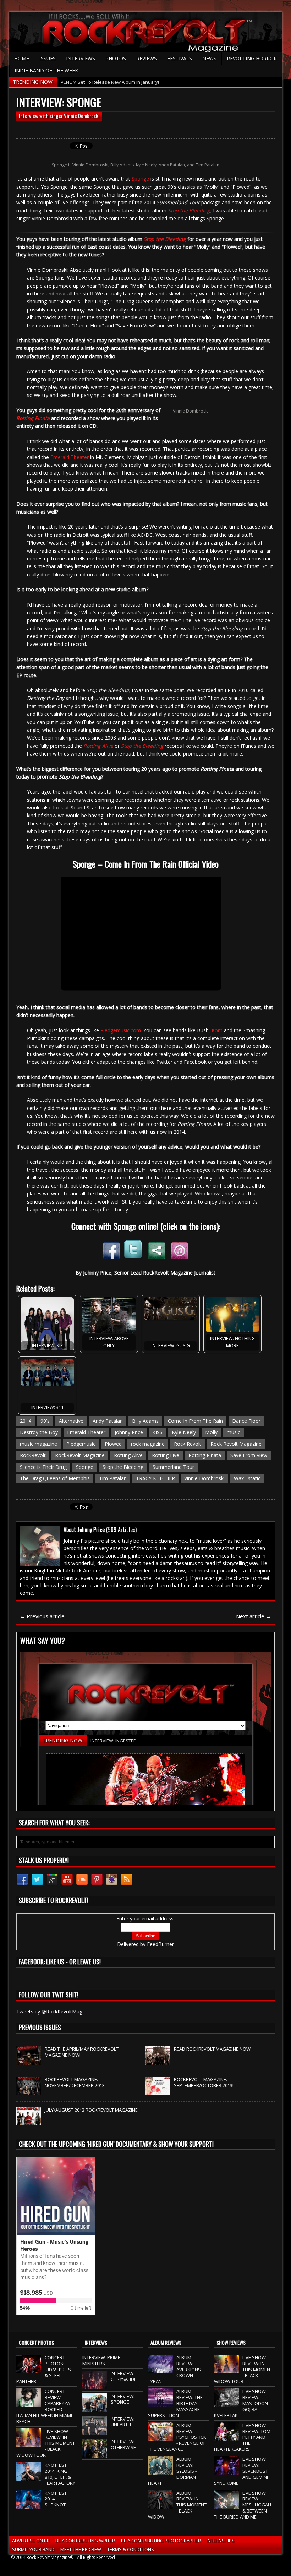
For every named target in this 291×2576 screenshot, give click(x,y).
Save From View (249, 1455)
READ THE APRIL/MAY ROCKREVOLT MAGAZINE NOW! (82, 2052)
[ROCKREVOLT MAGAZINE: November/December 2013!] (29, 2091)
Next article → (254, 1616)
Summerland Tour (173, 1467)
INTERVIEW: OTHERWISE (123, 2445)
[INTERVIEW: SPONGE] (95, 2408)
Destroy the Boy (39, 1432)
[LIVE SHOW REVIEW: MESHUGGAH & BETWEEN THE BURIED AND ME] (226, 2505)
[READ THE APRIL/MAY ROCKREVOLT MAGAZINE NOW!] (29, 2061)
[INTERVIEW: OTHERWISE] (95, 2454)
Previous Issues (40, 2027)
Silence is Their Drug (43, 1467)
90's (45, 1421)
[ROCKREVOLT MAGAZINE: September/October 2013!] (158, 2091)
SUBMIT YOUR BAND (33, 2549)
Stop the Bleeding (189, 211)
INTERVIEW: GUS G (171, 1346)
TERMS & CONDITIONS (131, 2549)
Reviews (147, 58)
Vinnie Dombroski (204, 1478)
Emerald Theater (70, 457)
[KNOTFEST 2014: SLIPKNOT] (29, 2505)
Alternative (71, 1421)
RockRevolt (33, 1455)
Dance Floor (246, 1421)
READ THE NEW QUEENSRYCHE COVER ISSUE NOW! (114, 82)
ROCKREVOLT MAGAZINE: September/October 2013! (204, 2082)
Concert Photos (36, 2342)
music (234, 1432)
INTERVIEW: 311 (47, 1407)
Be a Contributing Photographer (161, 2541)
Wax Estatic (247, 1478)
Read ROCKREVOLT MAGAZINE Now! (213, 2049)
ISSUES (48, 58)
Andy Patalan (108, 1421)
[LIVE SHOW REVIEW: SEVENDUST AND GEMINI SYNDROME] (226, 2471)
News (209, 58)
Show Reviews (231, 2342)
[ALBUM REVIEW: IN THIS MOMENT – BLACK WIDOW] (160, 2505)
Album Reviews (166, 2342)
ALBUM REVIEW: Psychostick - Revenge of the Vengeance (177, 2437)
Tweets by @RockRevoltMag (49, 2011)
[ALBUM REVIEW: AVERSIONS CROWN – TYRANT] (160, 2370)
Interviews (81, 58)
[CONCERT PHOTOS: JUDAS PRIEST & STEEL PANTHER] (29, 2370)
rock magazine (148, 1444)
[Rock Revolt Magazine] (145, 32)
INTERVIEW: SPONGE (123, 2399)
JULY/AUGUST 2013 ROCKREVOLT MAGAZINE (91, 2110)
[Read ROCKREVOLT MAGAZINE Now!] (158, 2061)
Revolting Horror (252, 58)
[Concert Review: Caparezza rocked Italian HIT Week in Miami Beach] (29, 2403)
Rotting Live (166, 1455)
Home (22, 58)
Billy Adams (145, 1421)
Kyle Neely (184, 1432)
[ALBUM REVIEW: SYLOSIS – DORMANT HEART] (160, 2471)
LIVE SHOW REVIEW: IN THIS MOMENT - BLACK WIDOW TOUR (46, 2443)
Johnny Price (129, 1432)
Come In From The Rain (195, 1421)
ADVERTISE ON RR (31, 2541)
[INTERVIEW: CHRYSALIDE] (95, 2386)
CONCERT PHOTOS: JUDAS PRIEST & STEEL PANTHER (45, 2370)
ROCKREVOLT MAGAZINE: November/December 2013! (75, 2082)
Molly (211, 1432)
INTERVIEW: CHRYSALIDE (124, 2376)
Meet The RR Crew (81, 2549)
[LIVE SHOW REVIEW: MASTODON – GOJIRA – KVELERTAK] (226, 2403)
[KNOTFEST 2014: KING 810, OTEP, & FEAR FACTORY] (29, 2477)
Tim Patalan (113, 1478)
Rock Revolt (188, 1444)
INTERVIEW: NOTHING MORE (232, 1342)
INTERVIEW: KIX (47, 1346)
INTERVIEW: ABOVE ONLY (109, 1342)
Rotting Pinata (205, 1455)
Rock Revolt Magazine (236, 1444)
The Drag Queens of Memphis (55, 1478)
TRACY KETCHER (155, 1478)
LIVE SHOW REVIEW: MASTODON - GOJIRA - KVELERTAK (242, 2403)
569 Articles (122, 1530)
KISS (157, 1432)
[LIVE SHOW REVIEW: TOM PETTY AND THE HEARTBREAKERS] (226, 2437)
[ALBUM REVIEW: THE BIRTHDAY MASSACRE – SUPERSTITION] (160, 2403)
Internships (221, 2541)
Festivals (180, 58)
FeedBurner (160, 1944)
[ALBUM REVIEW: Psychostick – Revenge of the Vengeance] (160, 2437)
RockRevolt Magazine (80, 1455)
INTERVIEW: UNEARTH (123, 2422)
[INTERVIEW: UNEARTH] (95, 2431)
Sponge (140, 179)
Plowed (113, 1444)
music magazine (39, 1444)
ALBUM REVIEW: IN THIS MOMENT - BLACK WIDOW (177, 2505)
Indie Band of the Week (46, 70)
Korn (217, 1030)
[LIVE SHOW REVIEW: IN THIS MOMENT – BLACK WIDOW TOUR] (29, 2443)
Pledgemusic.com (121, 1030)
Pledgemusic (81, 1444)
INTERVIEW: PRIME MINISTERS (101, 2361)
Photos (116, 58)
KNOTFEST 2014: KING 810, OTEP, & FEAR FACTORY (60, 2474)
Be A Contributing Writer (85, 2541)
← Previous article (42, 1616)
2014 (26, 1421)
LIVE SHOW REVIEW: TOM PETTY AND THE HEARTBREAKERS (242, 2437)
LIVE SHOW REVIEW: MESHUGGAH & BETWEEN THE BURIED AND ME (243, 2505)
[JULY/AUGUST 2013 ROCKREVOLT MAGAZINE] (29, 2121)
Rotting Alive (128, 1455)
